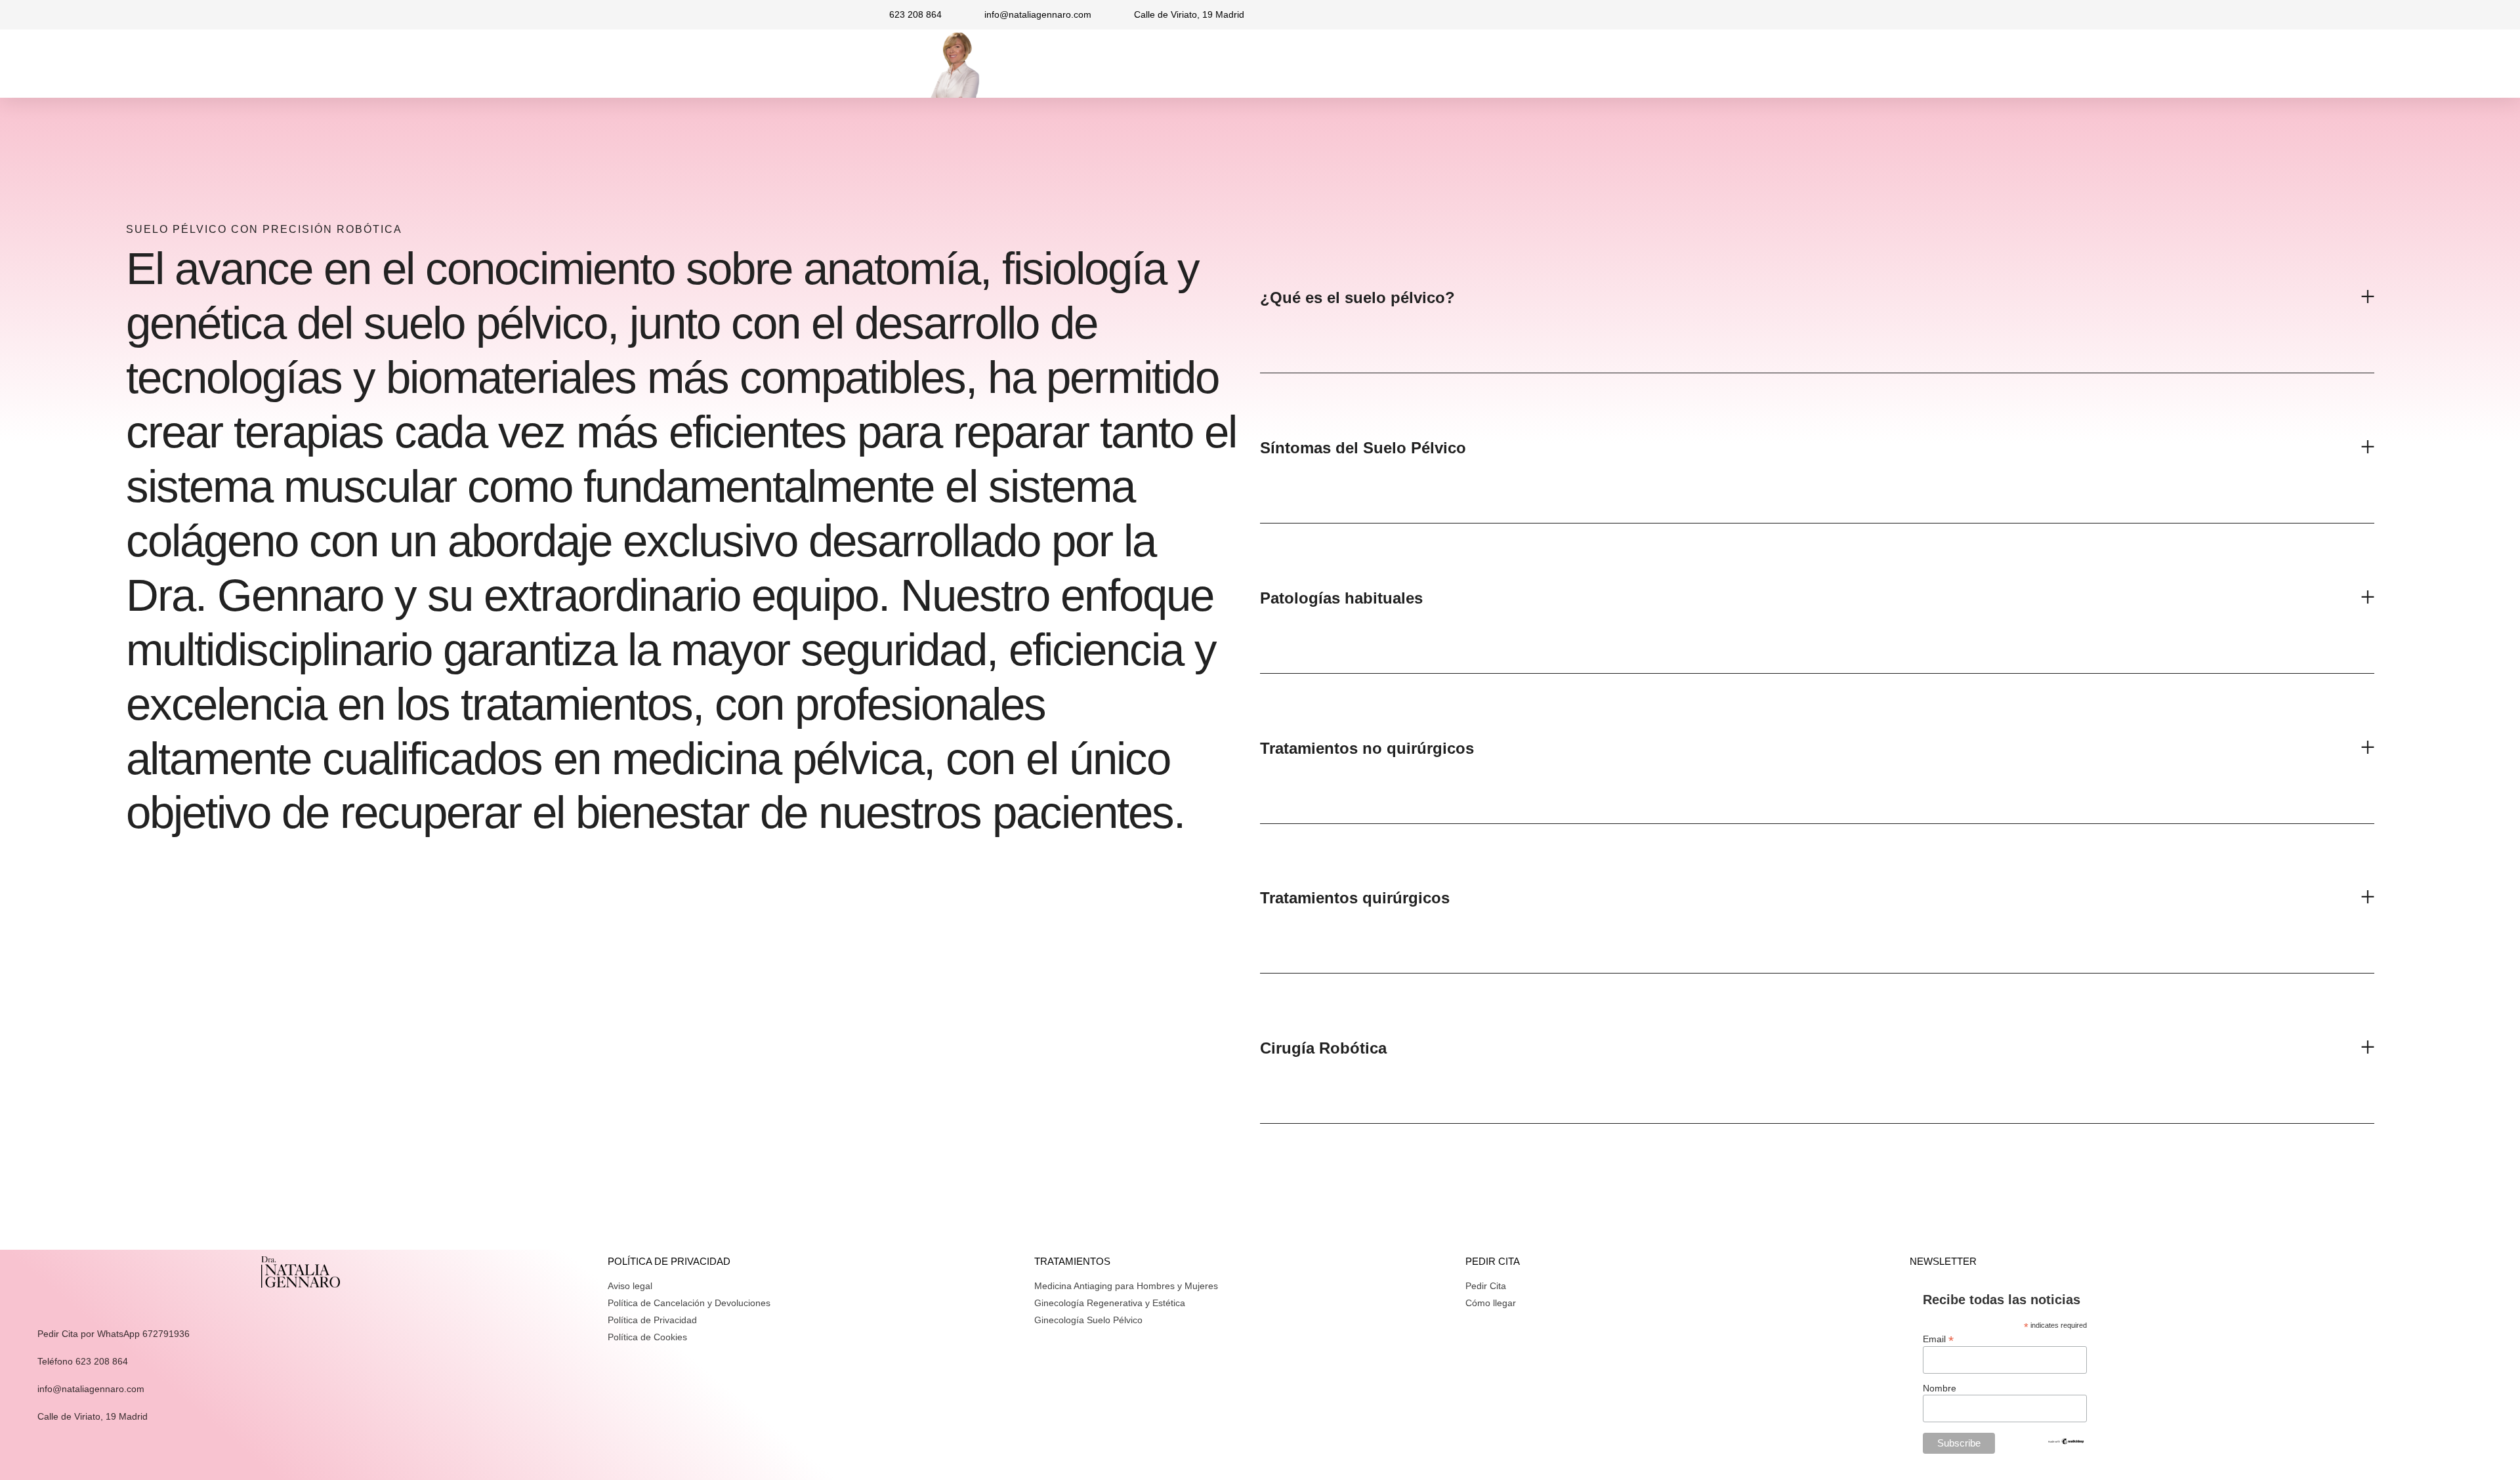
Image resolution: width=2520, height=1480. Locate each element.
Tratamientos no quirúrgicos (1367, 748)
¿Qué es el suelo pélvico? (1357, 298)
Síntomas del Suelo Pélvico (1363, 448)
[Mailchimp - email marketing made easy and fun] (2066, 1442)
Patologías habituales (1341, 598)
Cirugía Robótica (1323, 1048)
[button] (1817, 299)
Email (1938, 1339)
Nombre (1940, 1388)
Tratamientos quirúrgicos (1355, 898)
